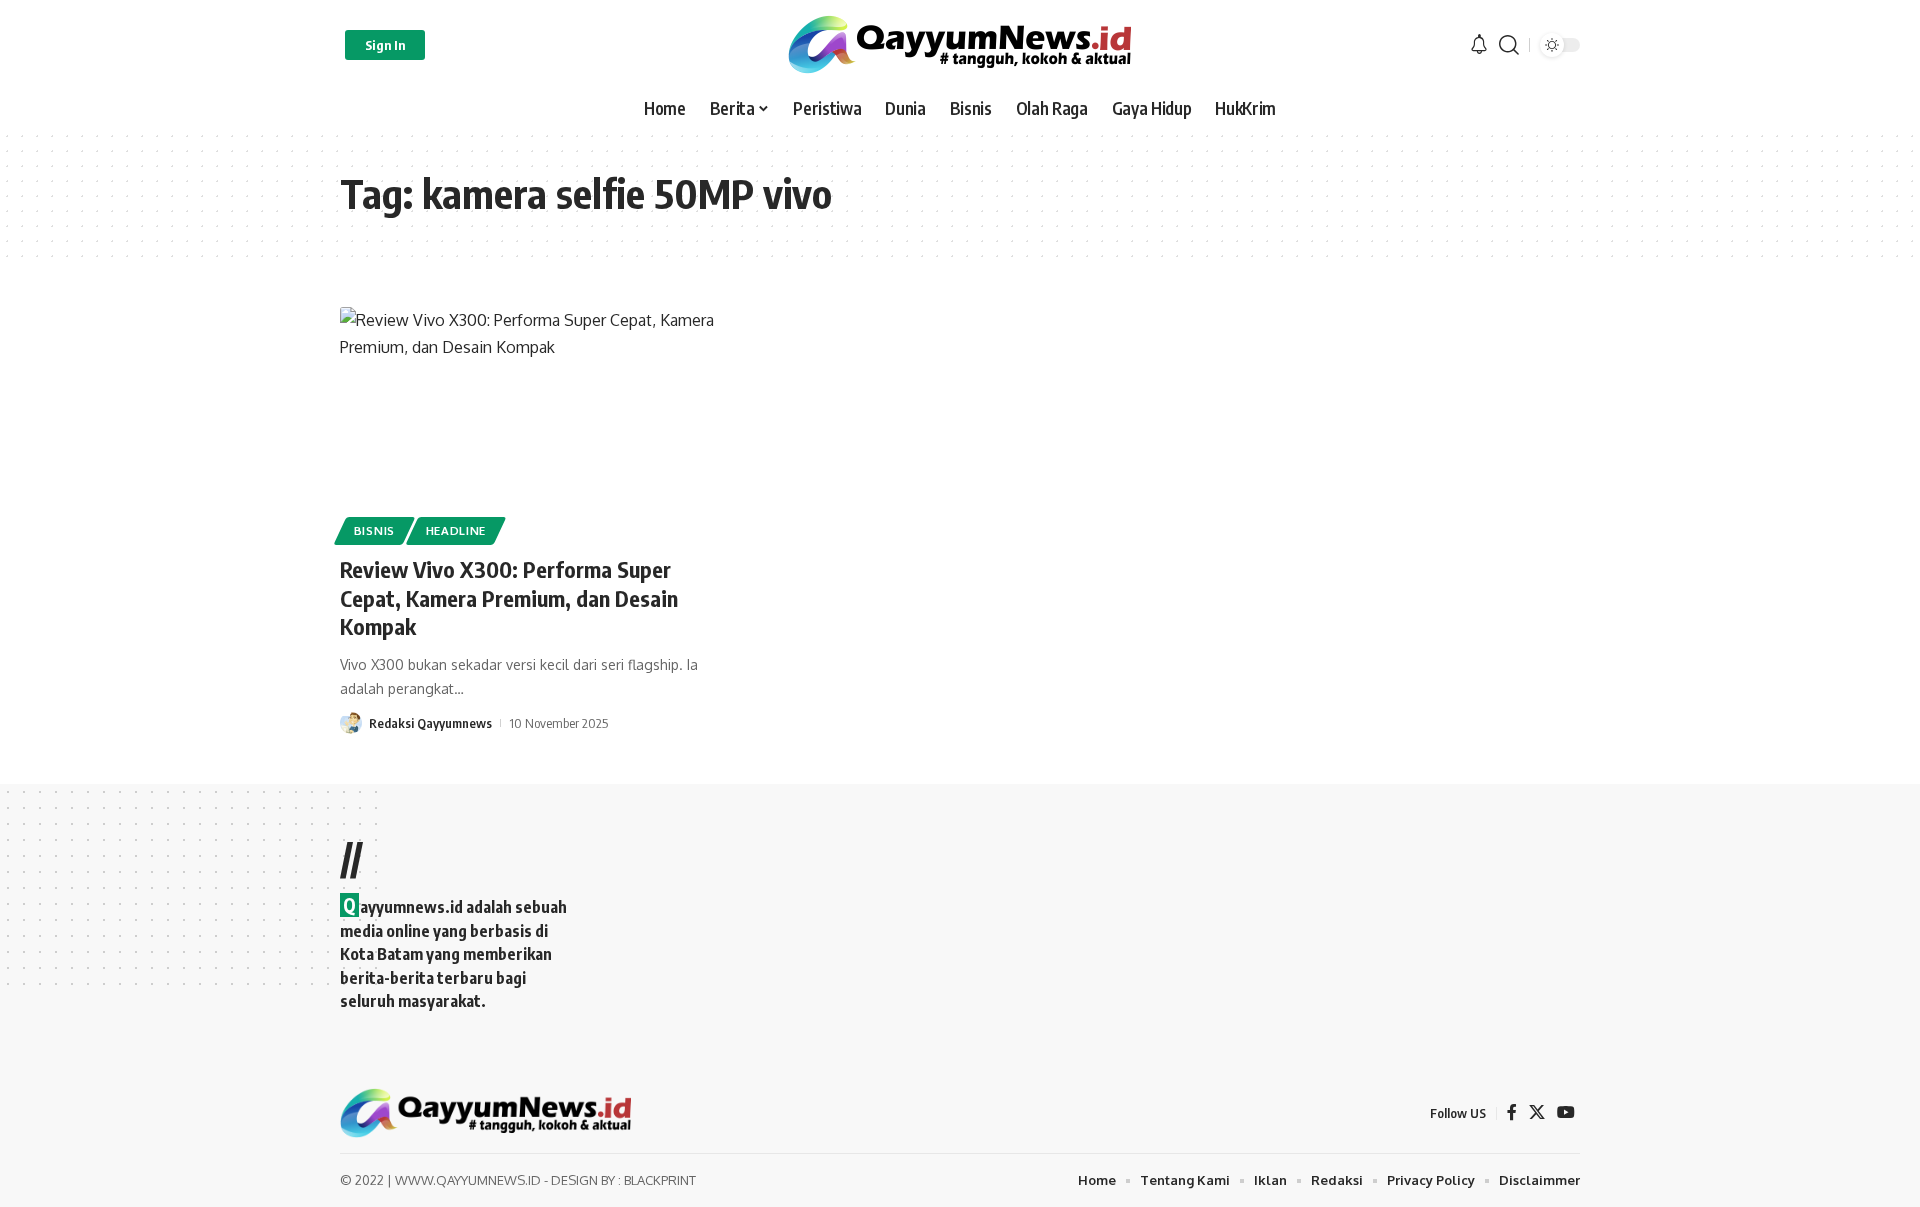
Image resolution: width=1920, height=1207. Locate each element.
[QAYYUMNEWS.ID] (959, 44)
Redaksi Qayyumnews (430, 723)
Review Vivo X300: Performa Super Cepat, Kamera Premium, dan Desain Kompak (509, 597)
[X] (1537, 1112)
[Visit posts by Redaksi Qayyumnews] (351, 723)
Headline (456, 530)
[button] (385, 45)
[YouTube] (1566, 1112)
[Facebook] (1512, 1112)
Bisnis (374, 530)
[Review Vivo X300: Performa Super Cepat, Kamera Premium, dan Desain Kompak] (533, 423)
